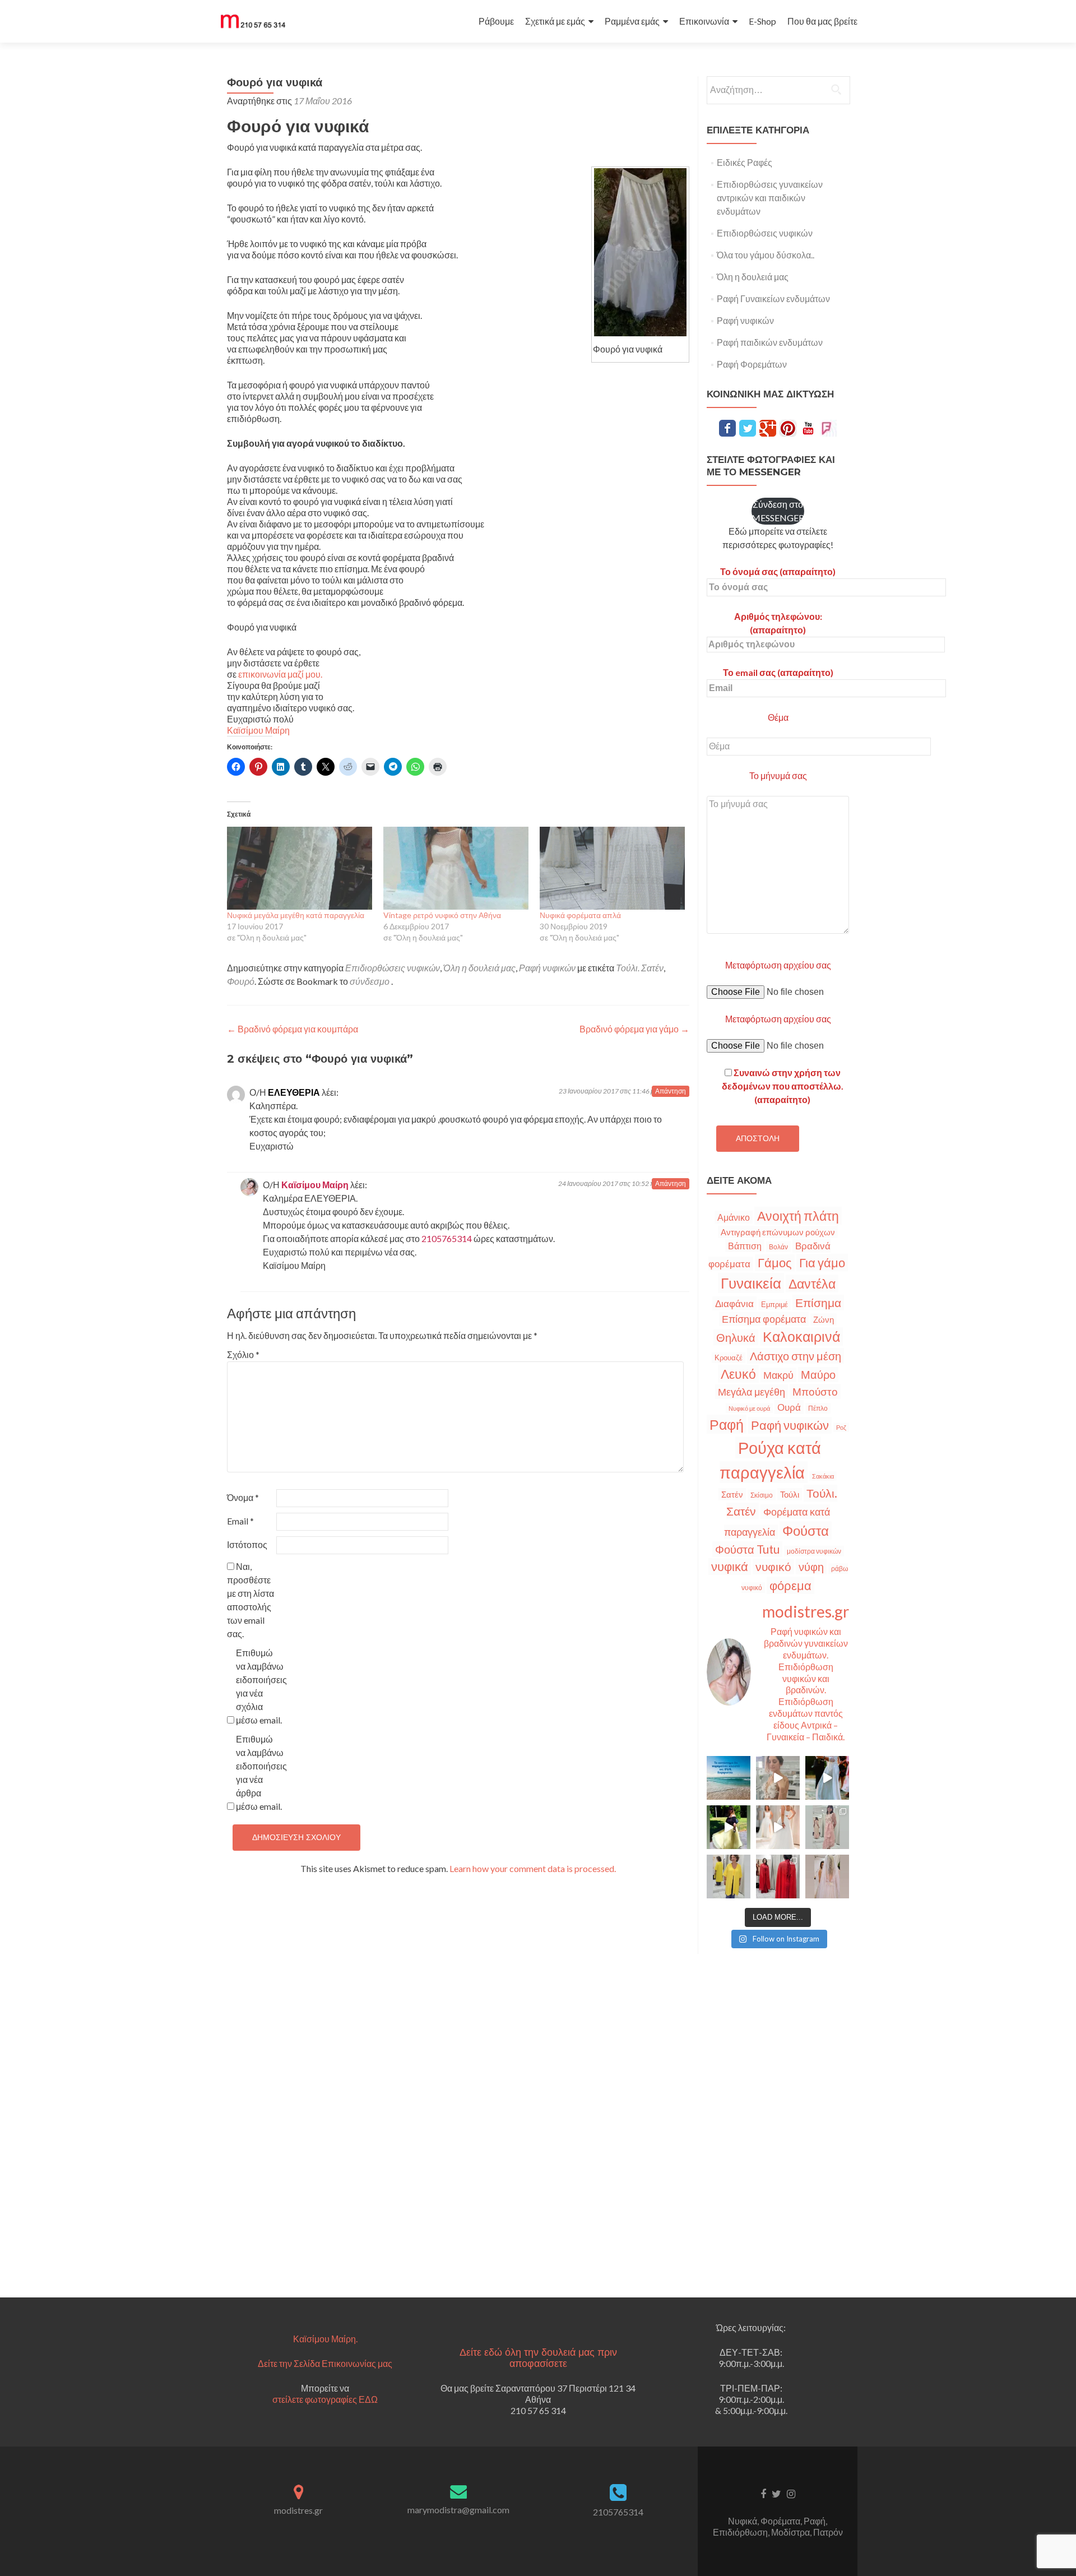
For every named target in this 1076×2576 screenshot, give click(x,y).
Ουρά (789, 1407)
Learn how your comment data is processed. (533, 1868)
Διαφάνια (734, 1303)
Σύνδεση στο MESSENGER (778, 511)
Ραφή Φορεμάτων (752, 364)
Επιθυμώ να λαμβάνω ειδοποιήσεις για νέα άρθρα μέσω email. (260, 1773)
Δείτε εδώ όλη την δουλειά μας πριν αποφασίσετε (538, 2358)
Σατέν (732, 1494)
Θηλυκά (736, 1337)
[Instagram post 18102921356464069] (729, 1778)
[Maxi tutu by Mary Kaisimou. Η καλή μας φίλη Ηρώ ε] (729, 1827)
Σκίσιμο (762, 1495)
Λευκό (738, 1374)
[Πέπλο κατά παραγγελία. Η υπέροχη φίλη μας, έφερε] (827, 1877)
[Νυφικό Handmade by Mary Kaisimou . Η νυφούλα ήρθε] (778, 1827)
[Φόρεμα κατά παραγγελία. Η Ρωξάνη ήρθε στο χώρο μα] (827, 1827)
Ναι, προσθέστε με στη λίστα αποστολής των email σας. (251, 1600)
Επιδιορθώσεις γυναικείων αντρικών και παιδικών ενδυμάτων (770, 198)
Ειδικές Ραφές (745, 162)
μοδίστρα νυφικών (814, 1551)
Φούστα (806, 1530)
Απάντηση (671, 1091)
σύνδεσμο (370, 981)
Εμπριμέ (774, 1305)
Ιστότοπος (247, 1544)
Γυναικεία (751, 1283)
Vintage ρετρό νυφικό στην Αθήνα (442, 915)
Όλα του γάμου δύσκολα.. (766, 255)
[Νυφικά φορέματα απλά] (612, 868)
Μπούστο (815, 1391)
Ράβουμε (496, 21)
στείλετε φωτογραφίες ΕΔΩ (325, 2399)
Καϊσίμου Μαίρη (258, 730)
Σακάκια (823, 1476)
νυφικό (773, 1567)
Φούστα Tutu (747, 1549)
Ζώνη (824, 1319)
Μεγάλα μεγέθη (752, 1392)
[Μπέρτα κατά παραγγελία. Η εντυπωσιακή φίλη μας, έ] (778, 1877)
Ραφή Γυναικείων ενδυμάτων (773, 298)
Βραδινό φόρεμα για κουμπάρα (293, 1029)
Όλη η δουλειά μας (479, 968)
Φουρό (241, 981)
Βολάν (778, 1247)
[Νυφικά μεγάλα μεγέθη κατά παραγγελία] (300, 868)
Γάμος (775, 1263)
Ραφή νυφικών (547, 968)
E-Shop (762, 21)
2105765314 (447, 1238)
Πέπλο (818, 1408)
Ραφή (727, 1424)
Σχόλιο (243, 1354)
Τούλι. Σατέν (640, 968)
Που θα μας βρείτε (822, 21)
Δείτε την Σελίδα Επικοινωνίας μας (325, 2363)
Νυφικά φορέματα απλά (580, 915)
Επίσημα (818, 1303)
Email (240, 1521)
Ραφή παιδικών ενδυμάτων (770, 342)
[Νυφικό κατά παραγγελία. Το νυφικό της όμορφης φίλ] (827, 1778)
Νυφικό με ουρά (749, 1408)
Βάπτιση (745, 1246)
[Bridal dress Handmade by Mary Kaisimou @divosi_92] (778, 1778)
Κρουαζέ (729, 1358)
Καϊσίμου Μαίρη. (325, 2339)
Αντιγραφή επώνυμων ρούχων (778, 1232)
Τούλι (790, 1494)
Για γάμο (822, 1262)
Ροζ (841, 1427)
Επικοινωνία (704, 21)
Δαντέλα (812, 1284)
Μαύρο (818, 1375)
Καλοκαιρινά (801, 1336)
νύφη (811, 1567)
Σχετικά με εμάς (555, 21)
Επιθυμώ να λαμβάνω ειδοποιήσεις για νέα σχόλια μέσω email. (260, 1686)
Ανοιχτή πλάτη (798, 1216)
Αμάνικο (734, 1217)
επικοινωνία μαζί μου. (280, 674)
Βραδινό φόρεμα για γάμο (634, 1029)
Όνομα (243, 1497)
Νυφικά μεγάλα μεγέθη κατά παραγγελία (296, 915)
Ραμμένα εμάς (632, 21)
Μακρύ (778, 1375)
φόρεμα (790, 1585)
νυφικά (730, 1567)
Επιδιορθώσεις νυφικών (393, 968)
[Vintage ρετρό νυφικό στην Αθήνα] (456, 868)
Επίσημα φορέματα (764, 1319)
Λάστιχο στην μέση (796, 1356)
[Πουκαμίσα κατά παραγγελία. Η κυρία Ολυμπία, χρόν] (729, 1877)
